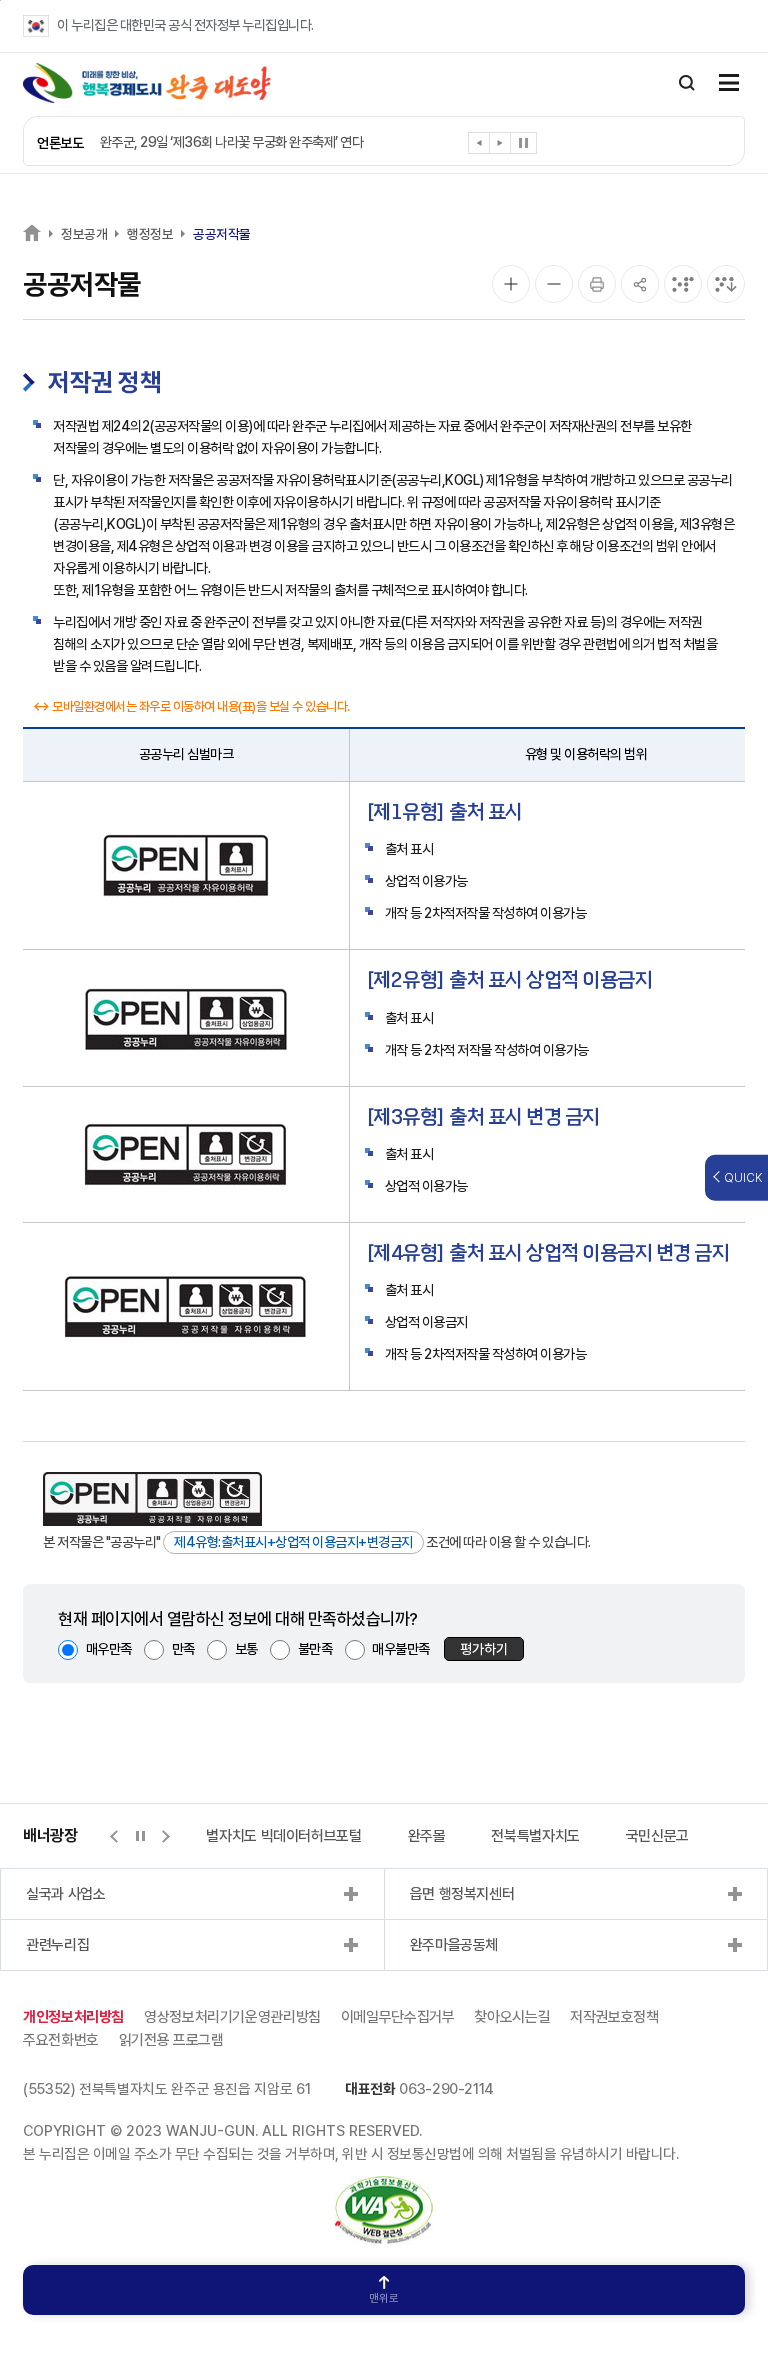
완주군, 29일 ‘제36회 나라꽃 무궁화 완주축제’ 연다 (232, 142)
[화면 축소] (554, 284)
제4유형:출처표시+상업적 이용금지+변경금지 (293, 1542)
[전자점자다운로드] (726, 284)
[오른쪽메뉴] (729, 84)
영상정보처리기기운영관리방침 (232, 2017)
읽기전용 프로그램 (171, 2040)
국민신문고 (657, 1836)
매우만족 (109, 1649)
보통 (246, 1649)
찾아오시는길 (512, 2017)
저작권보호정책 (614, 2017)
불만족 (315, 1649)
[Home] (32, 232)
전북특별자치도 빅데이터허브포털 (265, 1836)
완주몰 (427, 1836)
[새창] (384, 2186)
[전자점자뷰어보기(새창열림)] (683, 284)
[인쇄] (597, 284)
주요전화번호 (61, 2040)
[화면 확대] (511, 284)
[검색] (687, 83)
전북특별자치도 (535, 1836)
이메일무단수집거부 (398, 2017)
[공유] (640, 284)
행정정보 (150, 234)
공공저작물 (222, 234)
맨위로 (384, 2298)
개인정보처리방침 (73, 2017)
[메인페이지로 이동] (147, 83)
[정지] (523, 143)
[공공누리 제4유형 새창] (152, 1499)
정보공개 (84, 234)
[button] (479, 146)
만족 (183, 1649)
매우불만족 (401, 1649)
